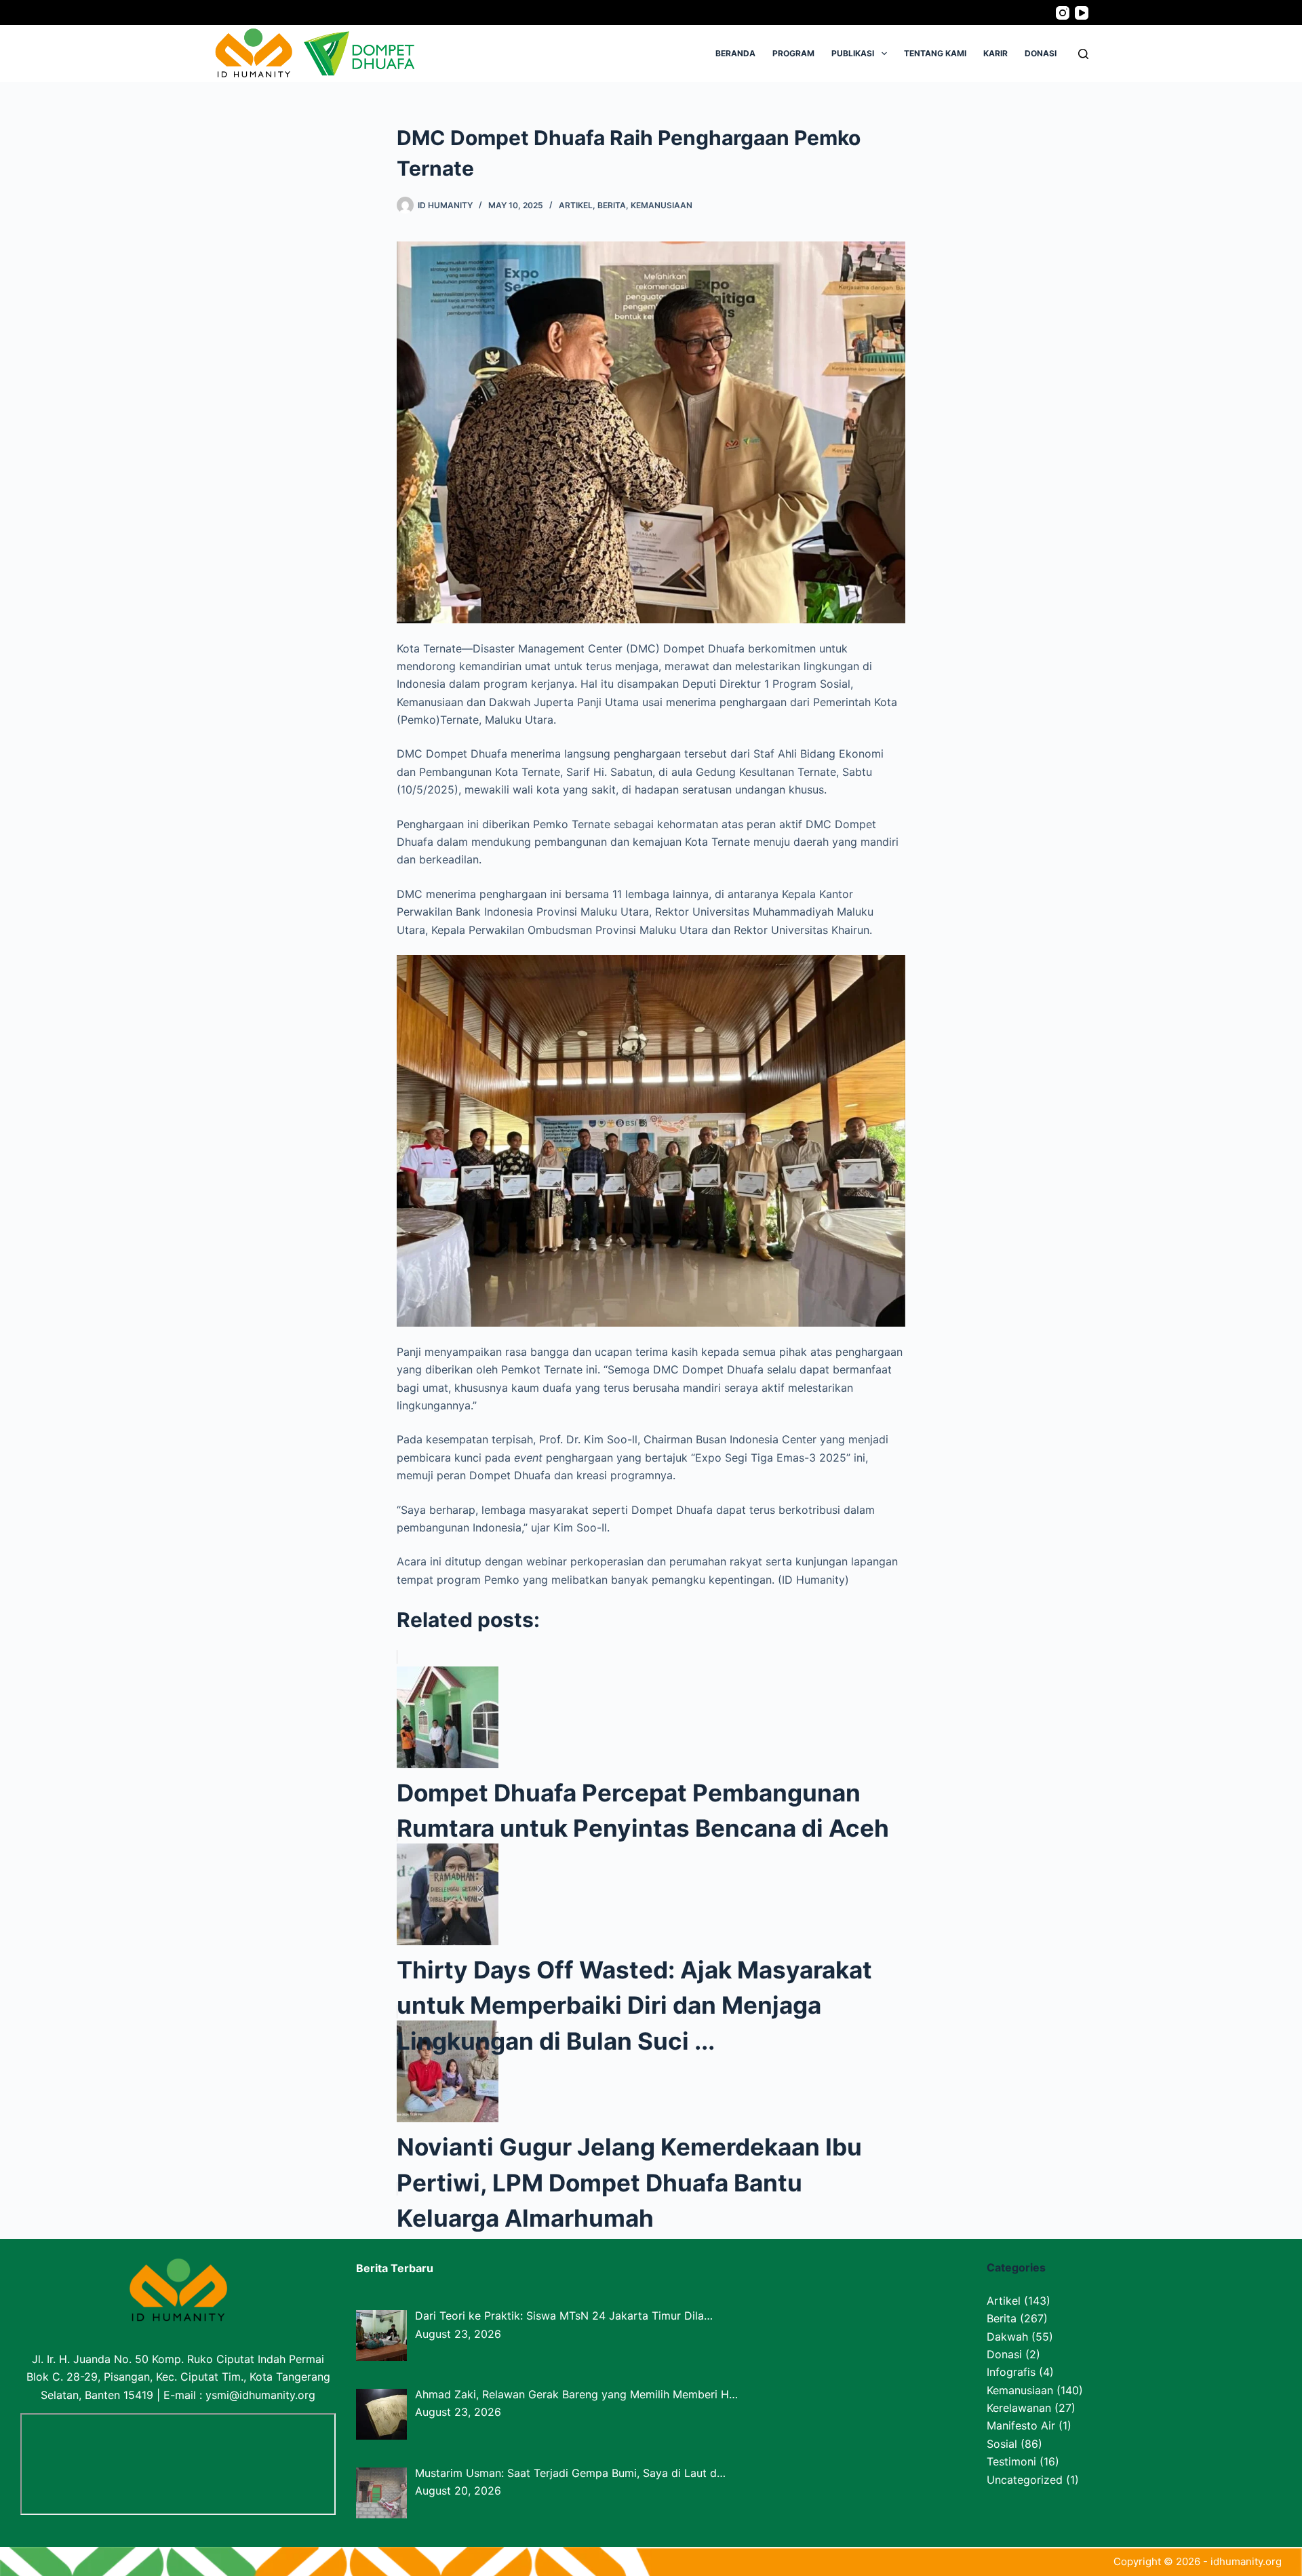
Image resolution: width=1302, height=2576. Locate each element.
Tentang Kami (935, 53)
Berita (612, 205)
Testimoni (1011, 2461)
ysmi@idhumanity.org (260, 2395)
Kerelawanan (1019, 2408)
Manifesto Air (1021, 2425)
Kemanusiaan (662, 205)
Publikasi (853, 53)
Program (793, 53)
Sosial (1002, 2444)
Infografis (1011, 2372)
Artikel (576, 205)
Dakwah (1007, 2337)
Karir (995, 53)
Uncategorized (1025, 2480)
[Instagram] (1063, 13)
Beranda (735, 53)
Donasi (1041, 53)
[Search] (1083, 54)
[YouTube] (1082, 13)
